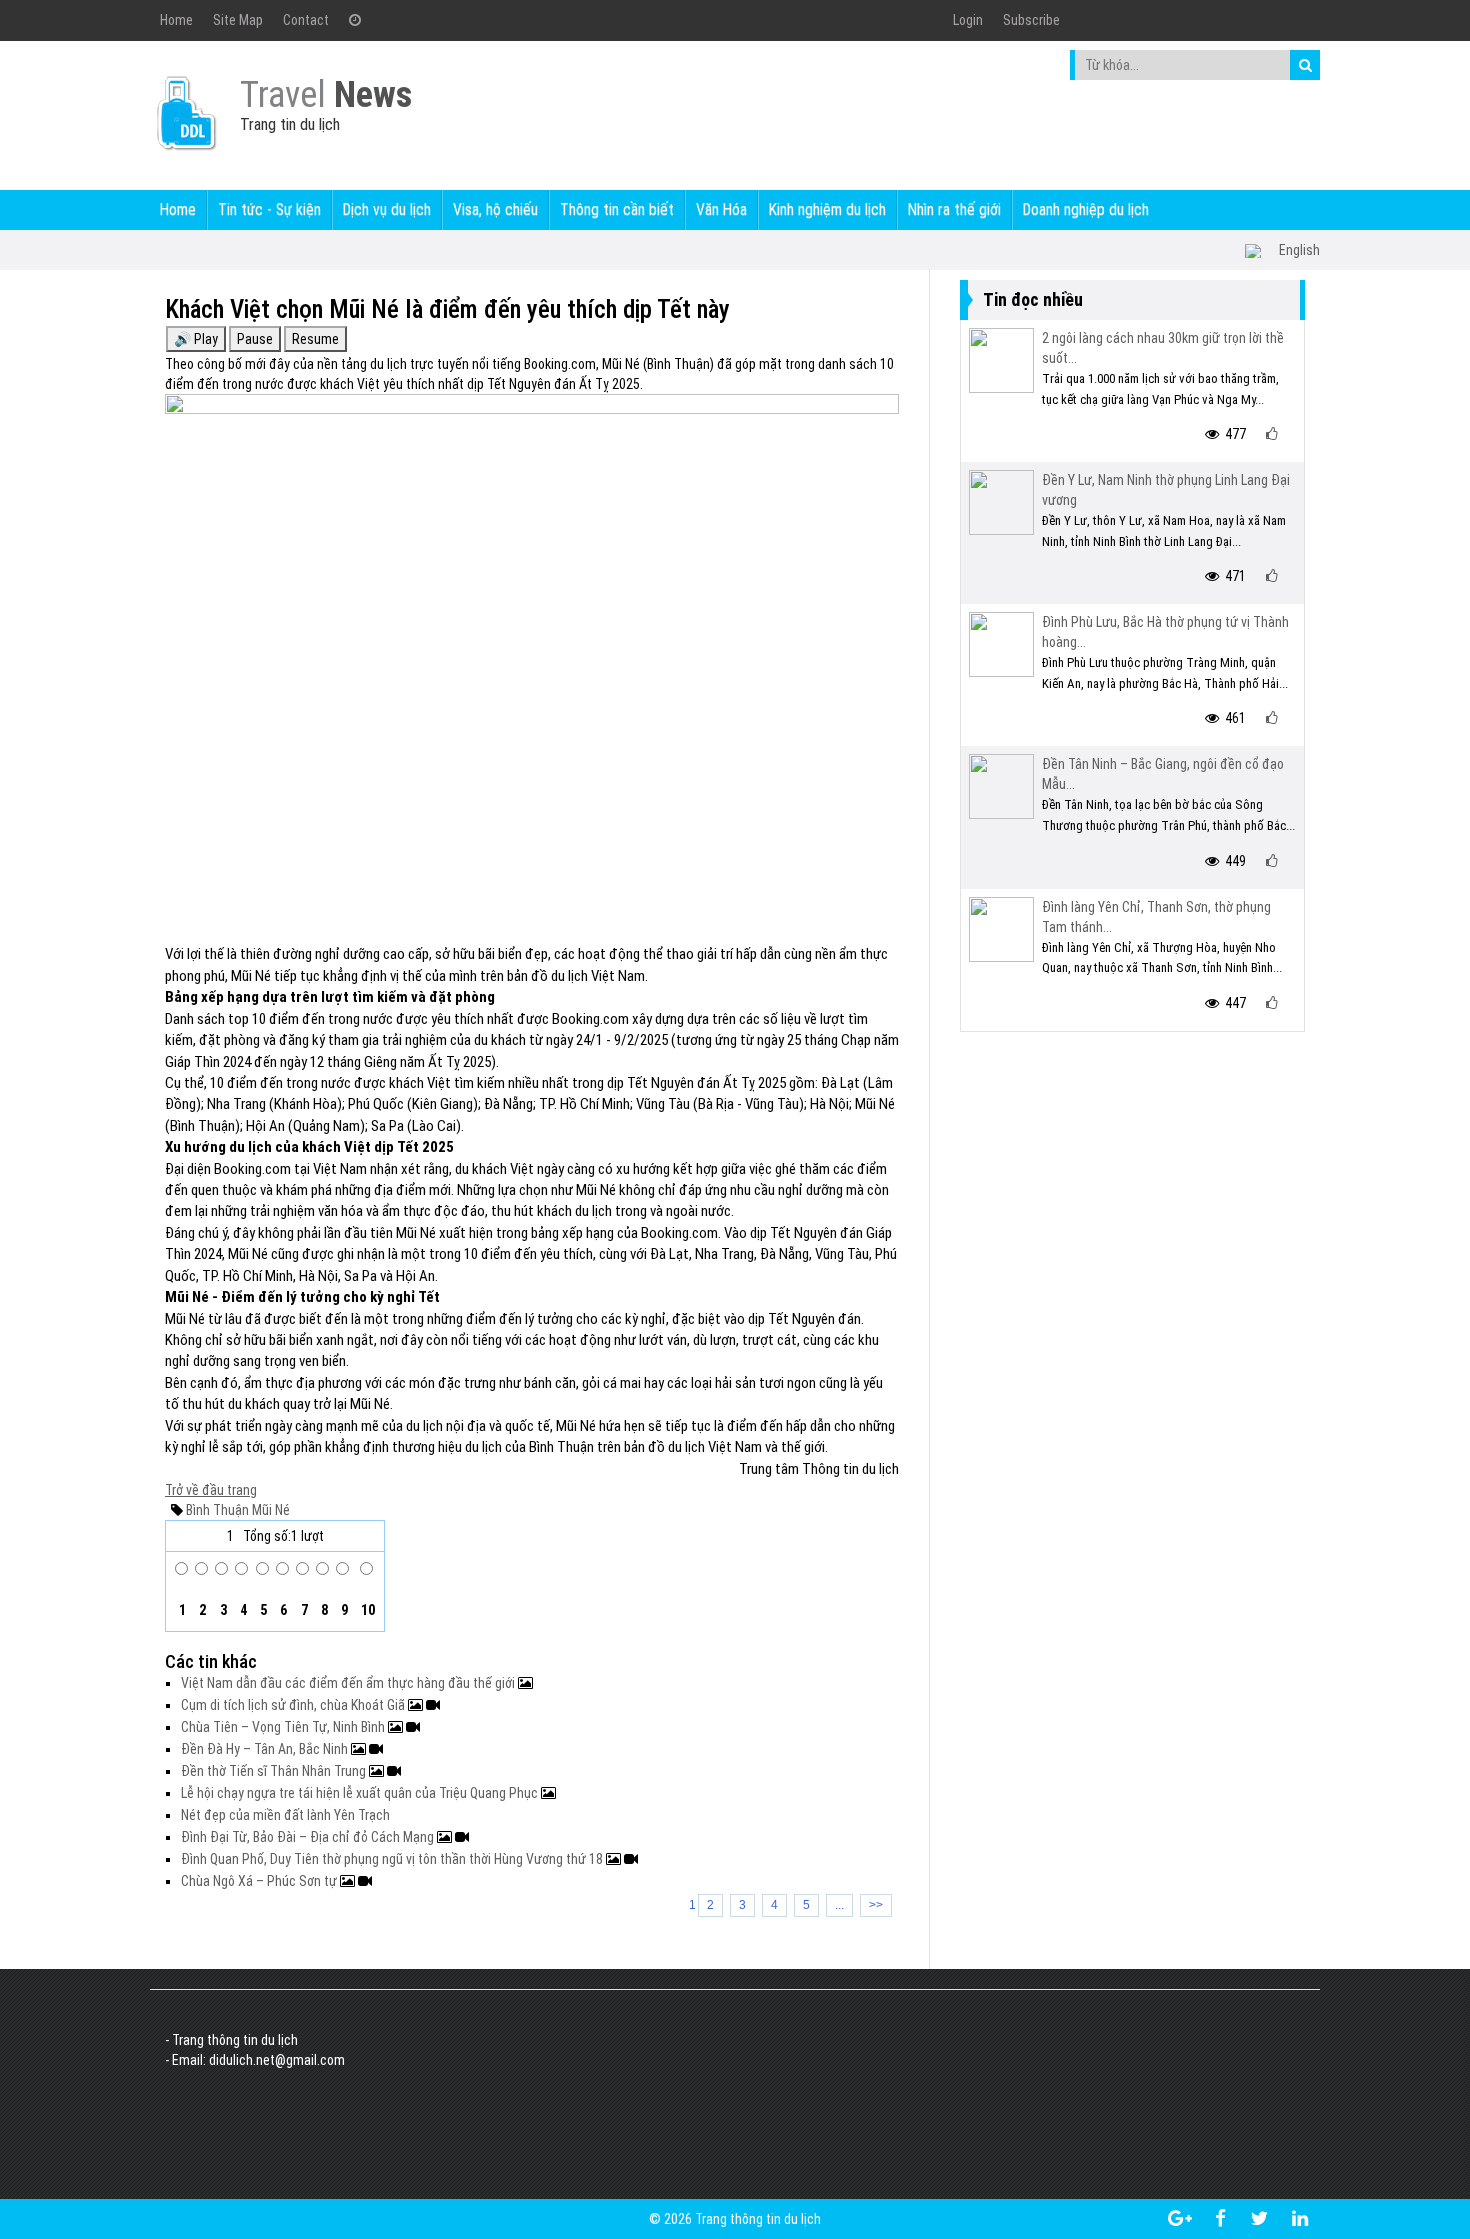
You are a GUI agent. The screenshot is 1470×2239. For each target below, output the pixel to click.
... (839, 1905)
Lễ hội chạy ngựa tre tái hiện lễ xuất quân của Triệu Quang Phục (361, 1793)
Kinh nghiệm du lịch (827, 209)
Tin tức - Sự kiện (269, 209)
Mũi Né (269, 1510)
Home (176, 20)
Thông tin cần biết (617, 209)
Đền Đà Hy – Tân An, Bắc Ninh (266, 1749)
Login (968, 20)
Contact (306, 20)
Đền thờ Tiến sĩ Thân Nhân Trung (275, 1771)
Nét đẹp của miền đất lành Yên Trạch (285, 1815)
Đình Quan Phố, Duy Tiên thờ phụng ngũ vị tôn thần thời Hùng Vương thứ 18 (393, 1859)
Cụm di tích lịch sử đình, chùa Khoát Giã (294, 1705)
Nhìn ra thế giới (954, 209)
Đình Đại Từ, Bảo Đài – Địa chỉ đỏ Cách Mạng (309, 1837)
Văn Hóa (721, 209)
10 (366, 1610)
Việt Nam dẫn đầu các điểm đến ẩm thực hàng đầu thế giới (349, 1683)
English (1299, 250)
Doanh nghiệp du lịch (1086, 209)
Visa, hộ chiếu (495, 209)
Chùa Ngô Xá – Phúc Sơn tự (260, 1881)
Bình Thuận (217, 1510)
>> (876, 1905)
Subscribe (1031, 20)
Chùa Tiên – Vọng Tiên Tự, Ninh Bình (284, 1727)
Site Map (238, 20)
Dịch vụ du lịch (387, 209)
